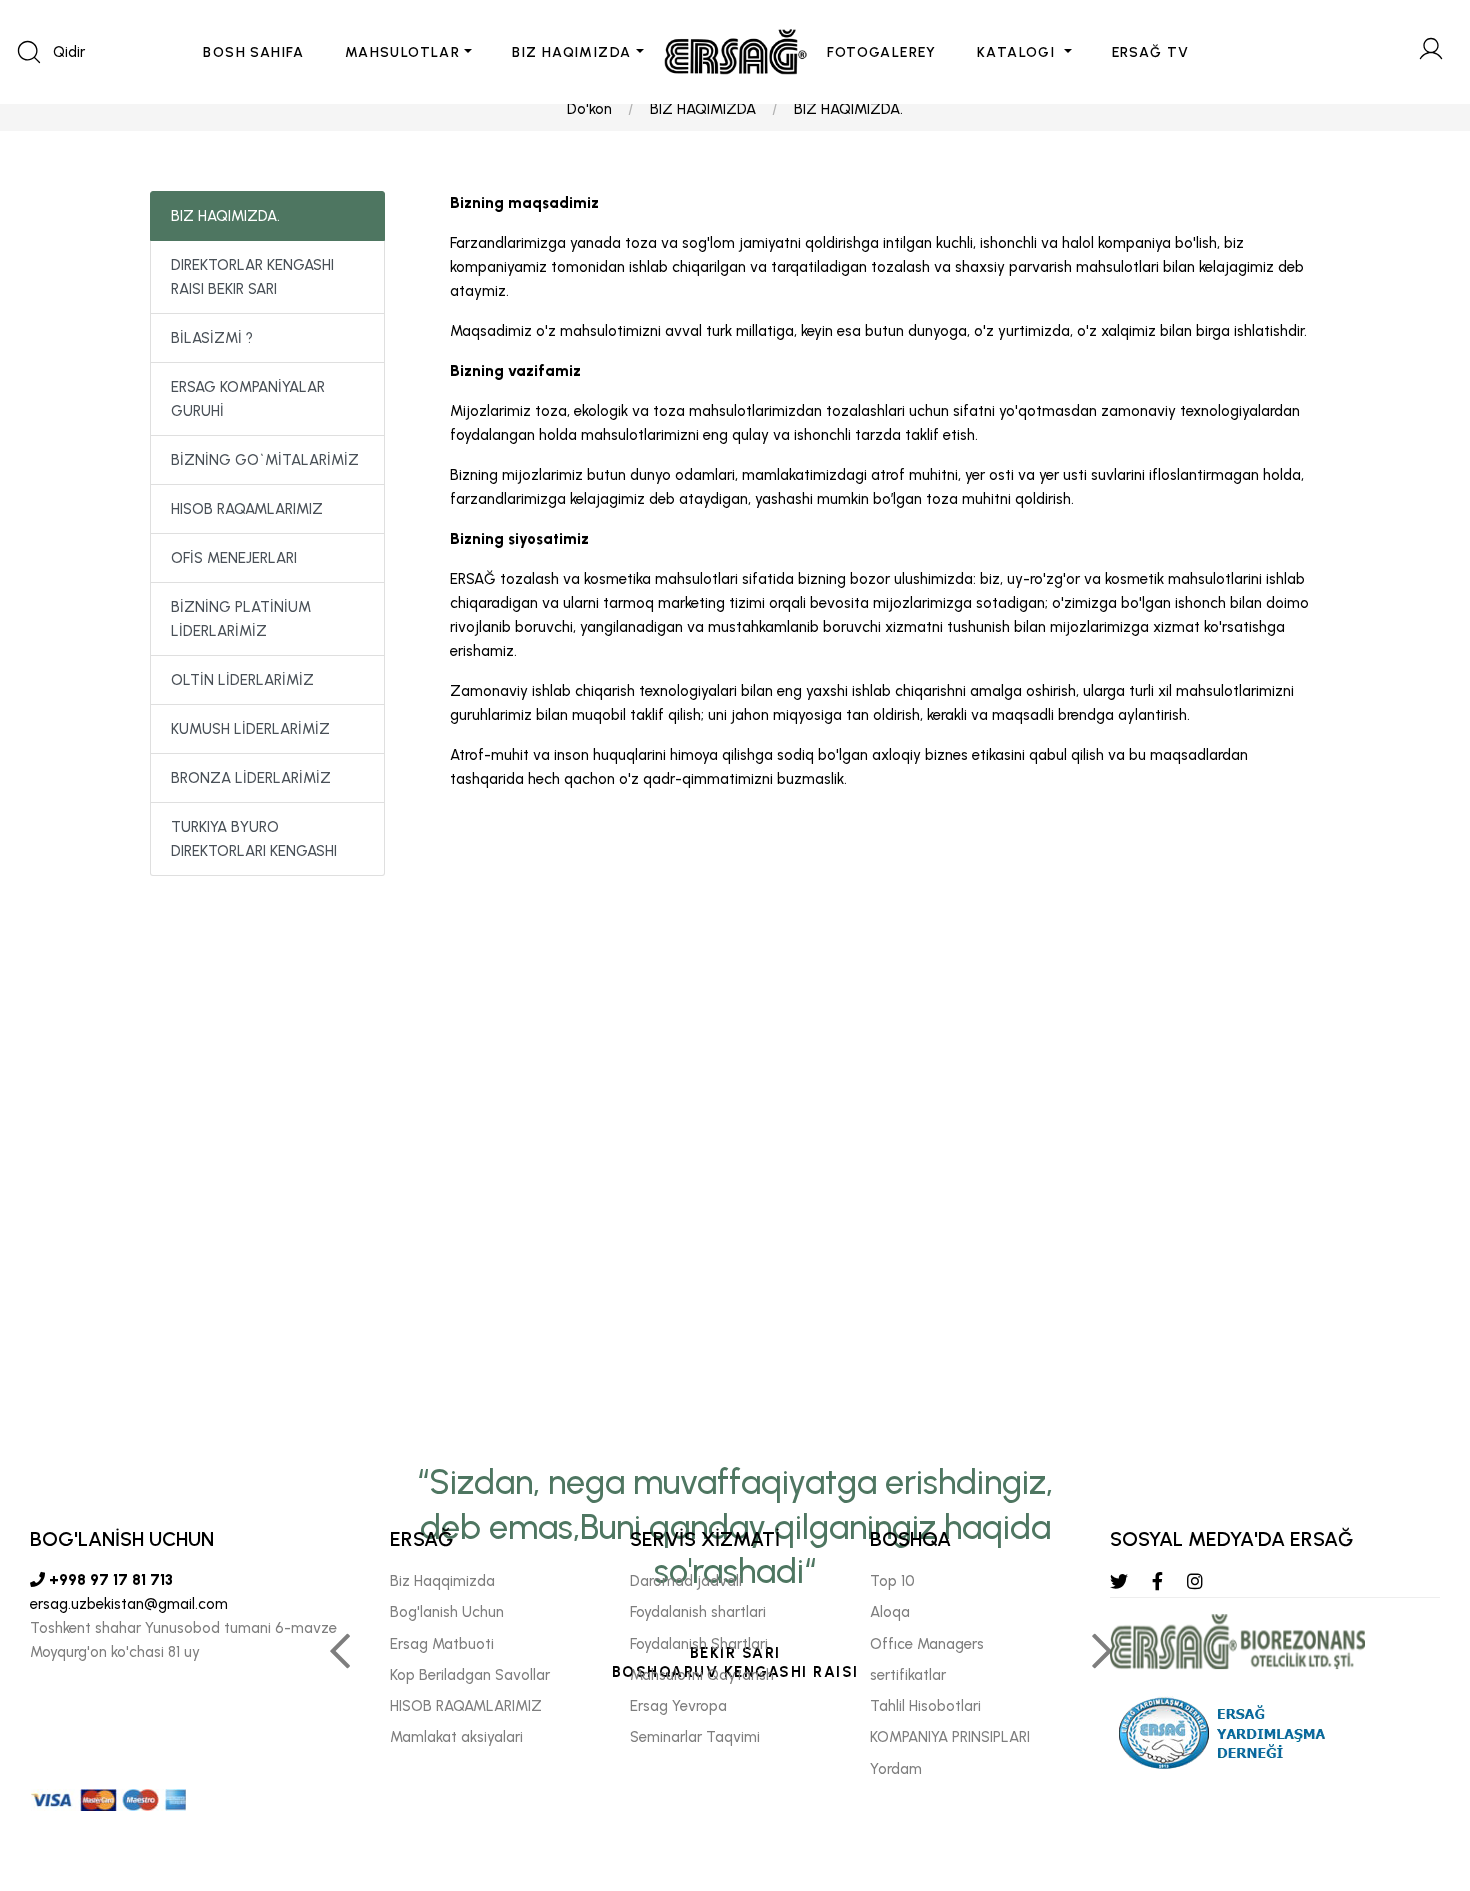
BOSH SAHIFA (253, 52)
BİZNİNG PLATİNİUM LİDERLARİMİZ (241, 619)
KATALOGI (1018, 52)
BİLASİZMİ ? (212, 338)
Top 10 (892, 1581)
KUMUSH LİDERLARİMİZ (250, 729)
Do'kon (589, 109)
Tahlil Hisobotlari (925, 1706)
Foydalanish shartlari (698, 1612)
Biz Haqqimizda (442, 1581)
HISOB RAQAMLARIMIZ (247, 509)
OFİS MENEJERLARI (234, 558)
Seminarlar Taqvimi (695, 1737)
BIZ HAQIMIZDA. (848, 109)
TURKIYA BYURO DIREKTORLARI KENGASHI (254, 839)
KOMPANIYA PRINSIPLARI (950, 1737)
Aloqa (890, 1612)
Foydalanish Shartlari (699, 1644)
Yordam (896, 1769)
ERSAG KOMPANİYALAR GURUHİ (248, 399)
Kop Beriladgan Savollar (470, 1675)
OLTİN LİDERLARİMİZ (242, 680)
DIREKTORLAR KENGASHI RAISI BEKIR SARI (252, 277)
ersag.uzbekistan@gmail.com (129, 1604)
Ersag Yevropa (678, 1706)
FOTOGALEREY (882, 52)
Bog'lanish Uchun (447, 1612)
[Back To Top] (1416, 1767)
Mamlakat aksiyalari (456, 1737)
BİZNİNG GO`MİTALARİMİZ (265, 460)
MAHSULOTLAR (402, 52)
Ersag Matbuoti (442, 1644)
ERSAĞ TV (1151, 52)
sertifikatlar (908, 1675)
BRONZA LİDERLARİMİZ (251, 778)
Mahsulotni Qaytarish (702, 1675)
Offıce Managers (927, 1644)
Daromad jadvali (686, 1581)
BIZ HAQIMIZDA (571, 52)
